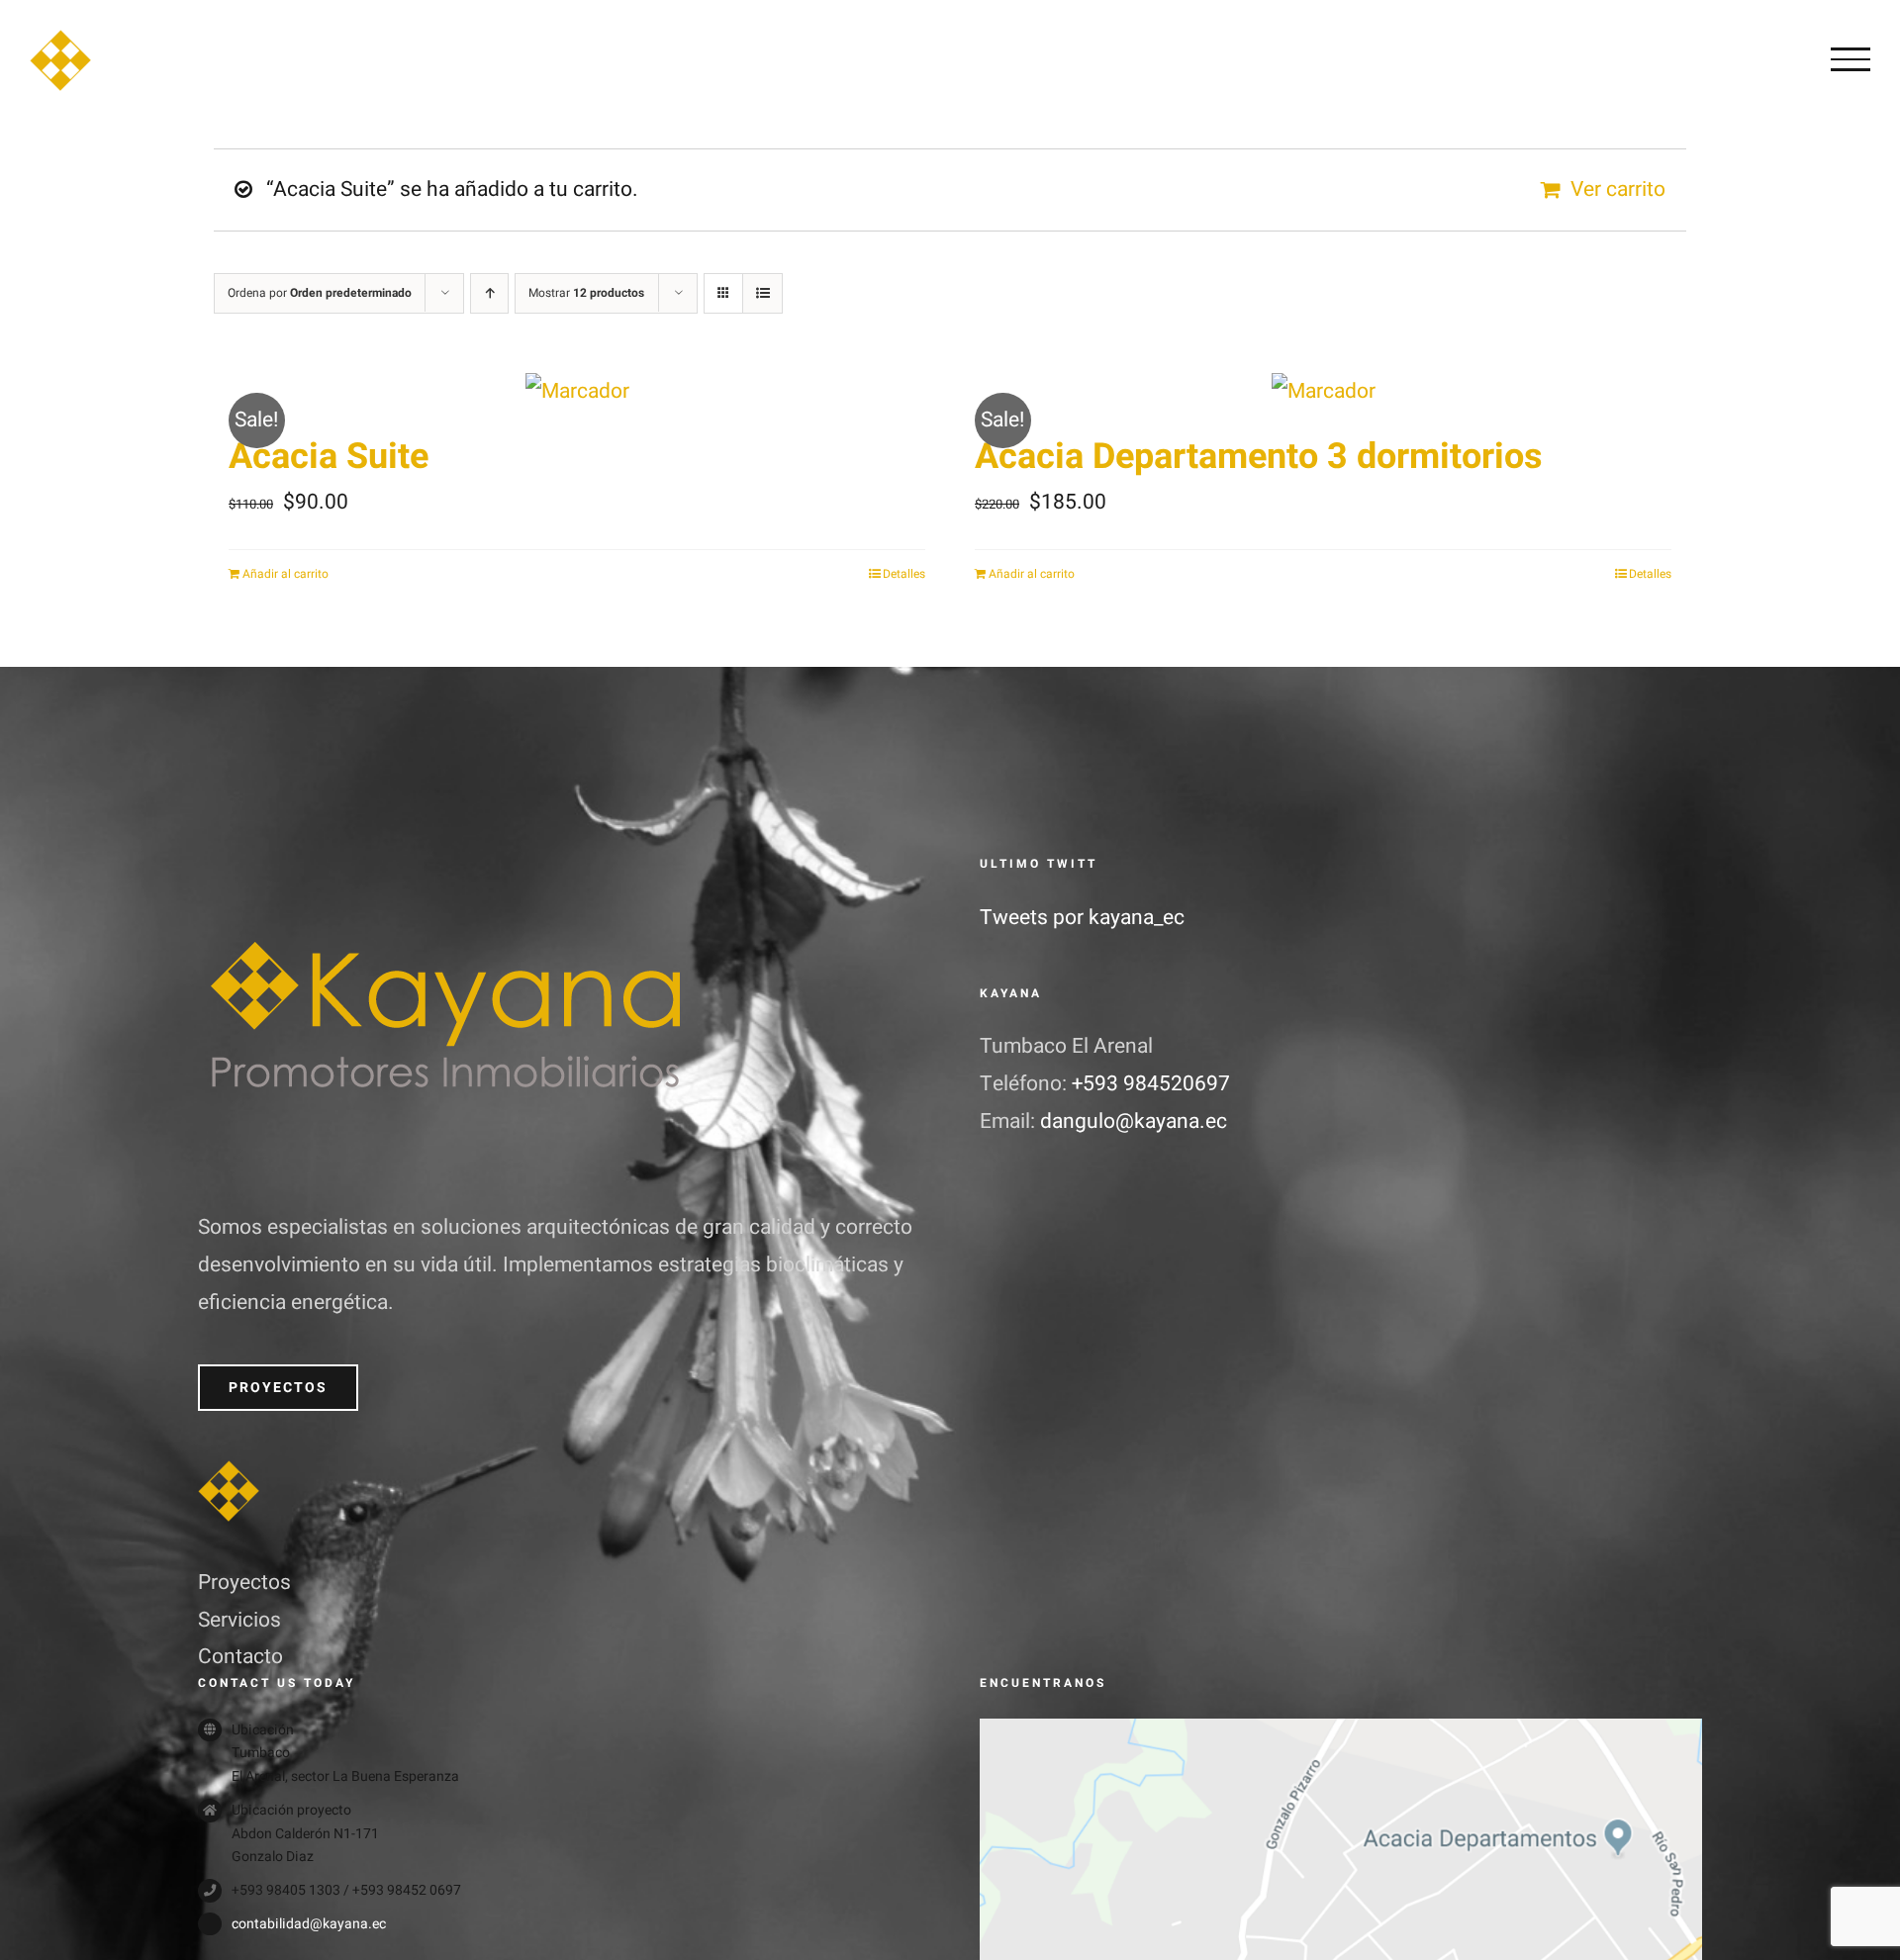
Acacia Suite (329, 457)
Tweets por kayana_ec (1082, 918)
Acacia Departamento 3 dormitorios (1259, 457)
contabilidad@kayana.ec (309, 1924)
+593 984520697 (1151, 1084)
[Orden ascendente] (489, 293)
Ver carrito (1618, 189)
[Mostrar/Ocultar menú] (1851, 59)
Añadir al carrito (285, 574)
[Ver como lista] (762, 293)
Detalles (904, 574)
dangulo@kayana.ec (1134, 1121)
